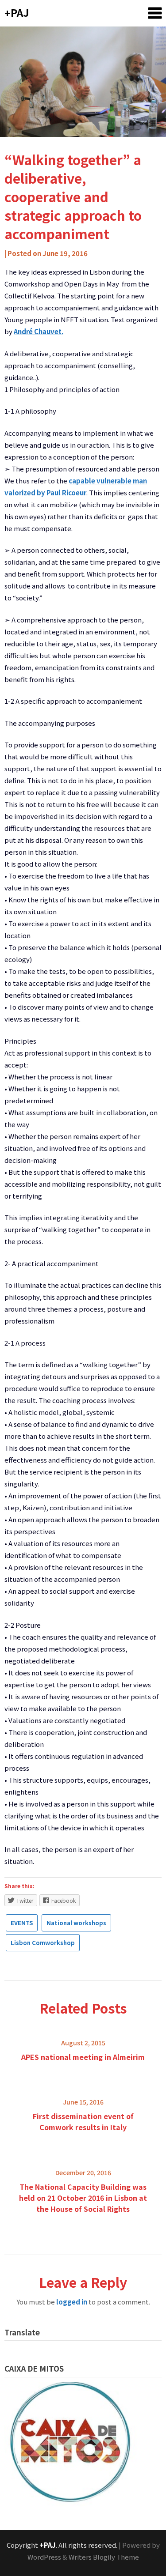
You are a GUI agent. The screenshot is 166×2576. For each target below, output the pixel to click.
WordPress (44, 2557)
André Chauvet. (39, 331)
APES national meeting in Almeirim (83, 2057)
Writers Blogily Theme (104, 2557)
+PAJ (17, 12)
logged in (72, 2302)
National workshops (76, 1923)
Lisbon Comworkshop (43, 1943)
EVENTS (22, 1923)
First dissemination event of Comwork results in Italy (83, 2122)
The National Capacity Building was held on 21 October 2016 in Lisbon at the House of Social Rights (83, 2198)
